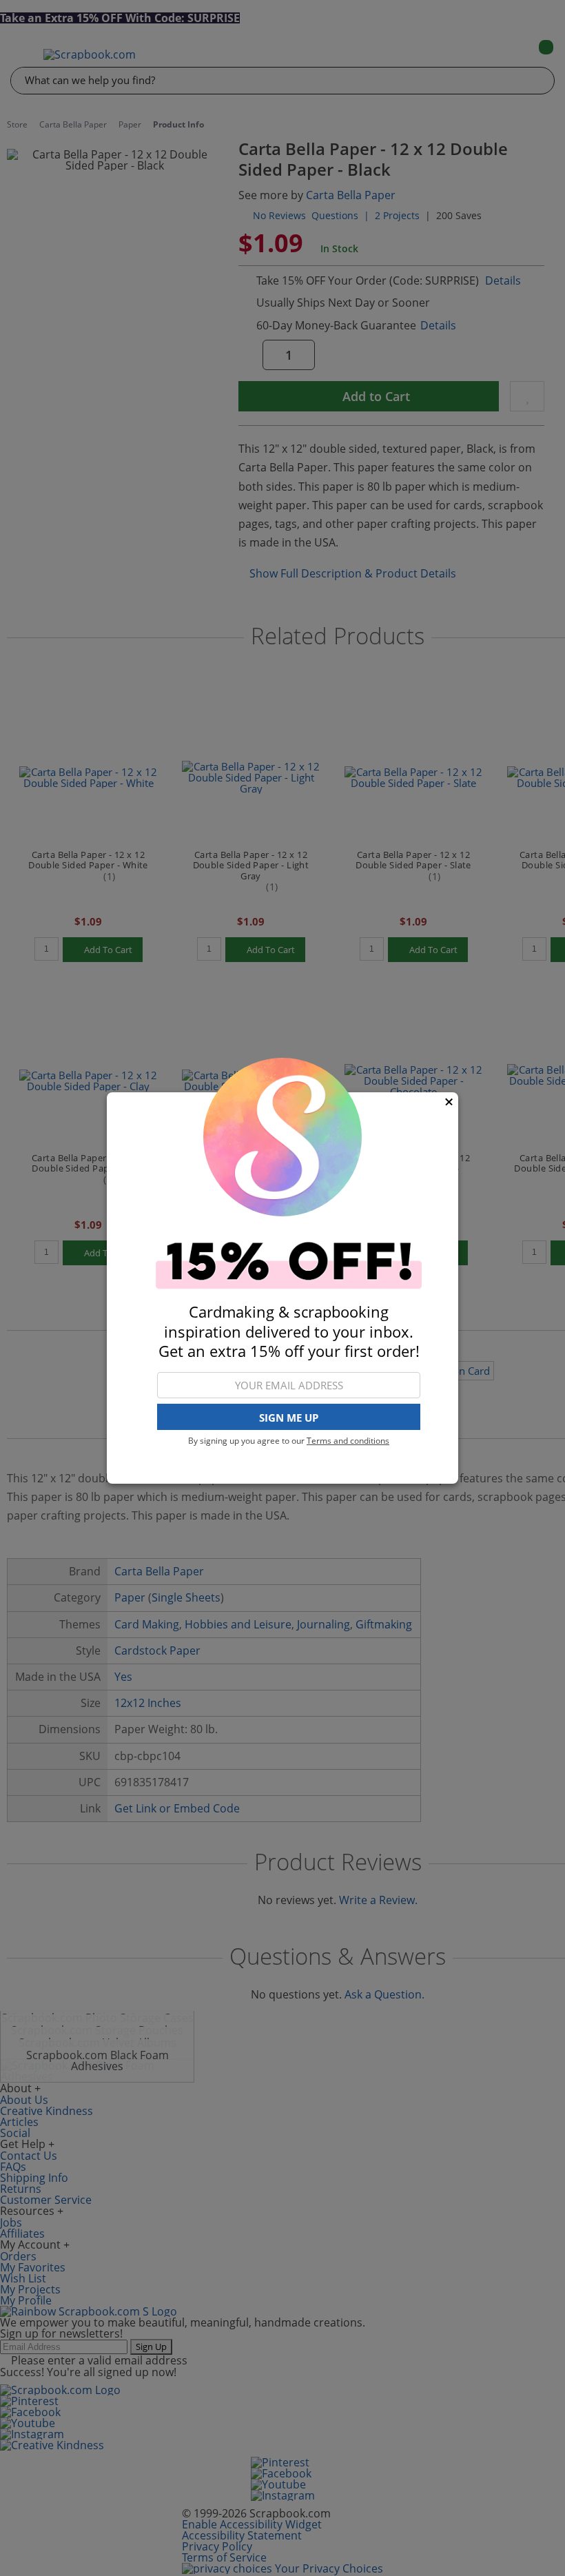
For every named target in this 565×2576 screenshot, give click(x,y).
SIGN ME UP (289, 1418)
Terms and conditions (348, 1441)
